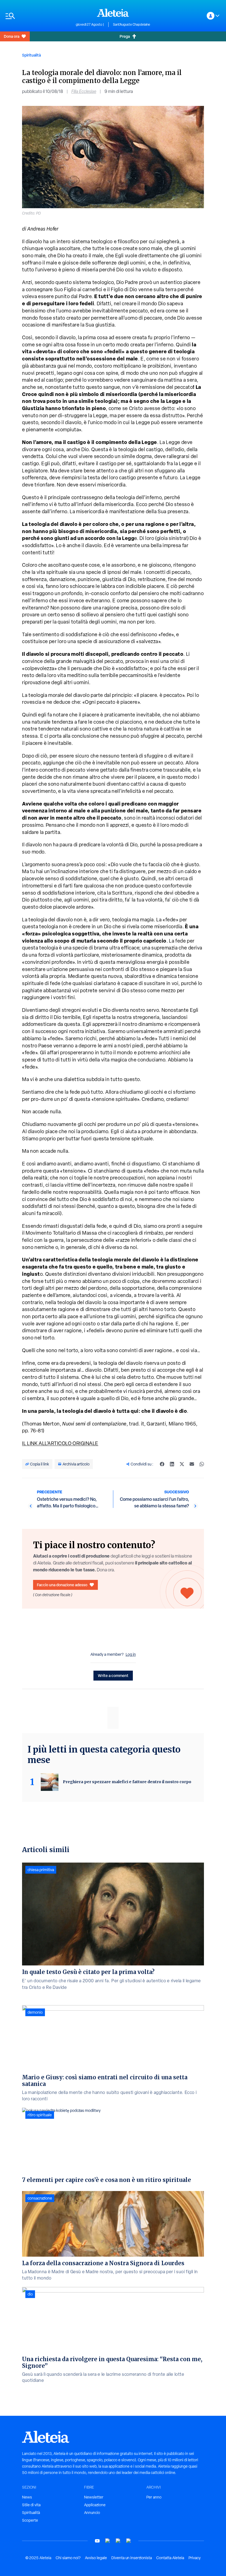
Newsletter (94, 2497)
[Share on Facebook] (162, 1464)
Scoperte (30, 2520)
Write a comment (113, 1675)
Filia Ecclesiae (84, 91)
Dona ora (12, 36)
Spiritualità (31, 55)
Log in (131, 1654)
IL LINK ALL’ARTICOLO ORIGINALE (60, 1443)
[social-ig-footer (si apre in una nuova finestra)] (129, 2541)
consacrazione (40, 2198)
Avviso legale (96, 2558)
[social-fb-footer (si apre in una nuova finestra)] (108, 2541)
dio (30, 2294)
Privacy (195, 2558)
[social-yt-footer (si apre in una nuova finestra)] (97, 2541)
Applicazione (95, 2505)
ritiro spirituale (40, 2115)
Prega (125, 36)
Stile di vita (31, 2505)
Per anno (154, 2497)
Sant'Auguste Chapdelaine (132, 25)
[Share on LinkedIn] (172, 1464)
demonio (35, 2012)
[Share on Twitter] (182, 1464)
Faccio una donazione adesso (62, 1585)
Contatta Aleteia (170, 2558)
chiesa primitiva (41, 1870)
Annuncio (92, 2513)
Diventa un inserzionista (132, 2558)
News (27, 2497)
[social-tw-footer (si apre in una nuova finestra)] (118, 2541)
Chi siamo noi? (68, 2558)
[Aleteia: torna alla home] (113, 13)
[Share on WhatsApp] (202, 1464)
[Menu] (38, 16)
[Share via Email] (192, 1464)
